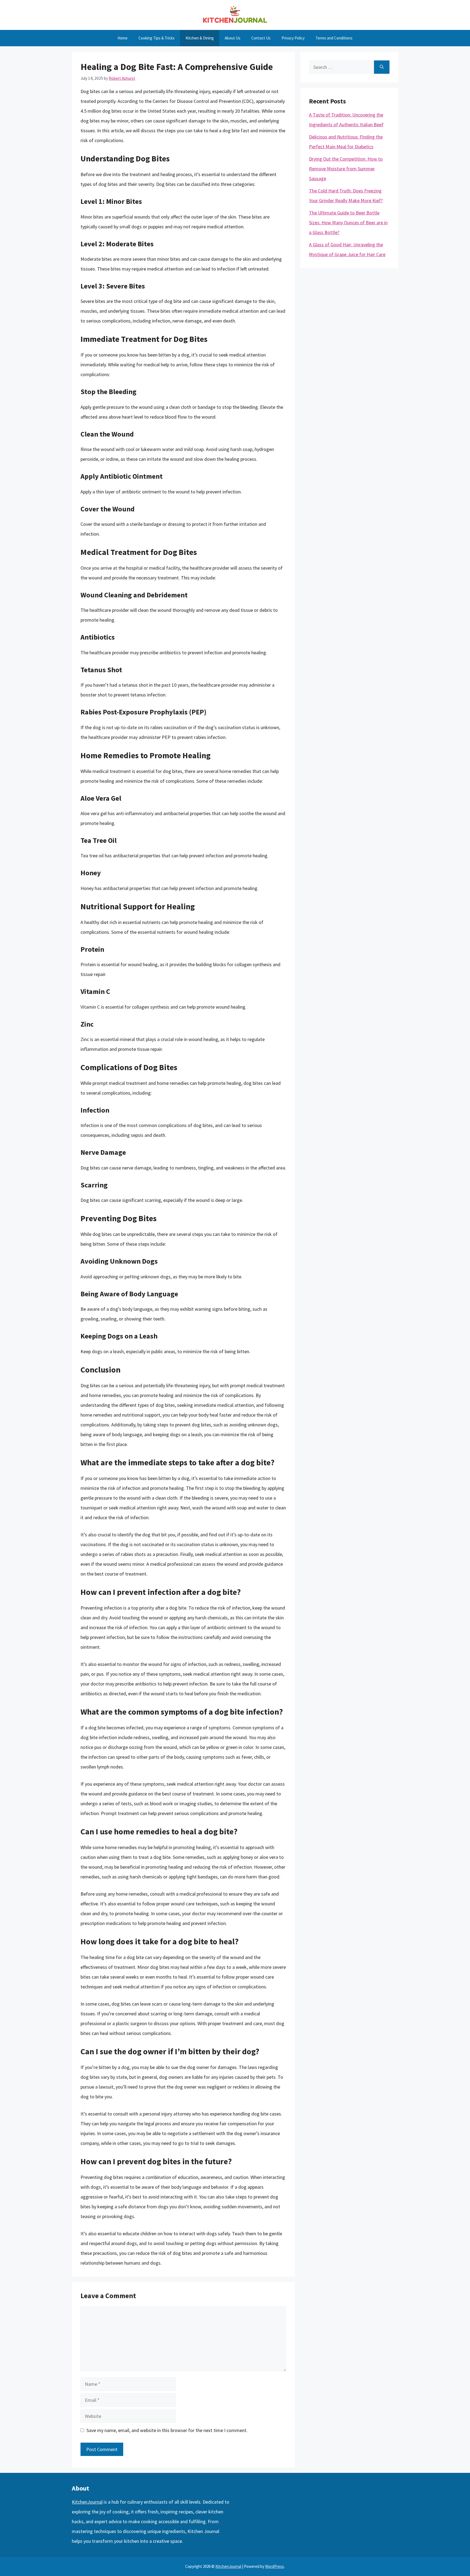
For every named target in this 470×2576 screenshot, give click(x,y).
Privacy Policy (293, 38)
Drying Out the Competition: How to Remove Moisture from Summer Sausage (346, 169)
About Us (233, 38)
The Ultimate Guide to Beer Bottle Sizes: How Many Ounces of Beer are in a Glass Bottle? (348, 222)
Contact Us (261, 38)
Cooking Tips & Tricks (157, 38)
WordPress (275, 2566)
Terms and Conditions (334, 38)
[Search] (382, 67)
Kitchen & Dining (200, 38)
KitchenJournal (87, 2502)
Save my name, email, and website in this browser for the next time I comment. (167, 2430)
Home (123, 38)
